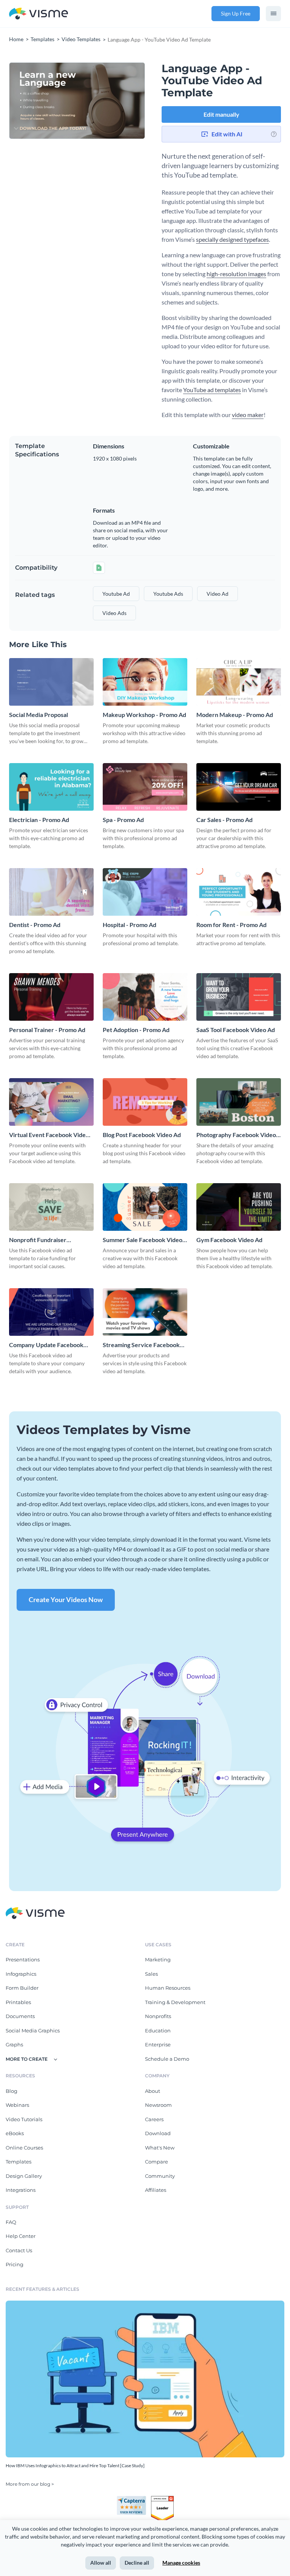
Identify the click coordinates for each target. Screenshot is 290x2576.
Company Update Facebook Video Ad (46, 1345)
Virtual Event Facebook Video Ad (49, 1135)
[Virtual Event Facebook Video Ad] (51, 1102)
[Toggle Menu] (273, 14)
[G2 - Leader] (162, 2499)
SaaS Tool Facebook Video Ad (236, 1030)
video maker (248, 415)
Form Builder (22, 1988)
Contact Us (19, 2250)
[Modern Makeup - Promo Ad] (239, 682)
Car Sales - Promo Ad (224, 820)
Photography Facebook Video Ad (236, 1135)
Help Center (21, 2236)
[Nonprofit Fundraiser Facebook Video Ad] (51, 1207)
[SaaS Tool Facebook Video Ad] (239, 997)
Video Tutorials (24, 2119)
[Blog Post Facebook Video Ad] (145, 1102)
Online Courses (24, 2148)
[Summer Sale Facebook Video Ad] (145, 1207)
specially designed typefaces (232, 239)
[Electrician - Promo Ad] (51, 787)
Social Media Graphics (33, 2031)
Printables (18, 2002)
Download (158, 2133)
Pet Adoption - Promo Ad (136, 1030)
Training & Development (175, 2002)
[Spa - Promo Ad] (145, 787)
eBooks (15, 2133)
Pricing (15, 2264)
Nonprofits (158, 2016)
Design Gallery (24, 2176)
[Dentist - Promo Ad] (51, 892)
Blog (12, 2091)
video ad (217, 594)
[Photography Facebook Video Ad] (239, 1102)
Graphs (14, 2044)
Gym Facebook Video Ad (229, 1240)
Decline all (137, 2563)
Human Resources (168, 1988)
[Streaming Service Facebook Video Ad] (145, 1312)
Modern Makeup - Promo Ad (235, 715)
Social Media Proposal (39, 715)
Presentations (23, 1959)
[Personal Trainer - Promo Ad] (51, 997)
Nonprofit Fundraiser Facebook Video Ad (38, 1240)
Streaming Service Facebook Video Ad (141, 1345)
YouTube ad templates (212, 390)
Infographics (21, 1974)
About (153, 2091)
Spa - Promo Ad (123, 820)
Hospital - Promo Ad (130, 925)
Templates (19, 2162)
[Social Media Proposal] (51, 682)
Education (158, 2031)
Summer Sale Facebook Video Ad (143, 1240)
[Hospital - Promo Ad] (145, 892)
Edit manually (221, 114)
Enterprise (158, 2044)
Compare (157, 2162)
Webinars (17, 2105)
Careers (154, 2119)
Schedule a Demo (167, 2059)
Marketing (158, 1959)
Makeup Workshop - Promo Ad (144, 715)
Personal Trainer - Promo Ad (47, 1030)
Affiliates (156, 2190)
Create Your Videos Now (66, 1599)
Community (160, 2176)
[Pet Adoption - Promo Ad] (145, 997)
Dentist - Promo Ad (35, 925)
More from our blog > (30, 2484)
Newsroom (158, 2105)
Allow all (101, 2563)
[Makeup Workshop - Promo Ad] (145, 682)
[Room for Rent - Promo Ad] (239, 892)
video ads (114, 613)
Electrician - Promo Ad (39, 820)
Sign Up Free (236, 13)
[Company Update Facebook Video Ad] (51, 1312)
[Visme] (39, 14)
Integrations (21, 2190)
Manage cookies (181, 2563)
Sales (151, 1974)
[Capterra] (134, 2499)
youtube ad (116, 594)
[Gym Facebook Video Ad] (239, 1207)
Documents (20, 2016)
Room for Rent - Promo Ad (231, 925)
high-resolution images (236, 274)
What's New (160, 2148)
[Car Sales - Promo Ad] (239, 787)
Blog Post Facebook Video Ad (142, 1135)
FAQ (11, 2222)
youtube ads (168, 594)
